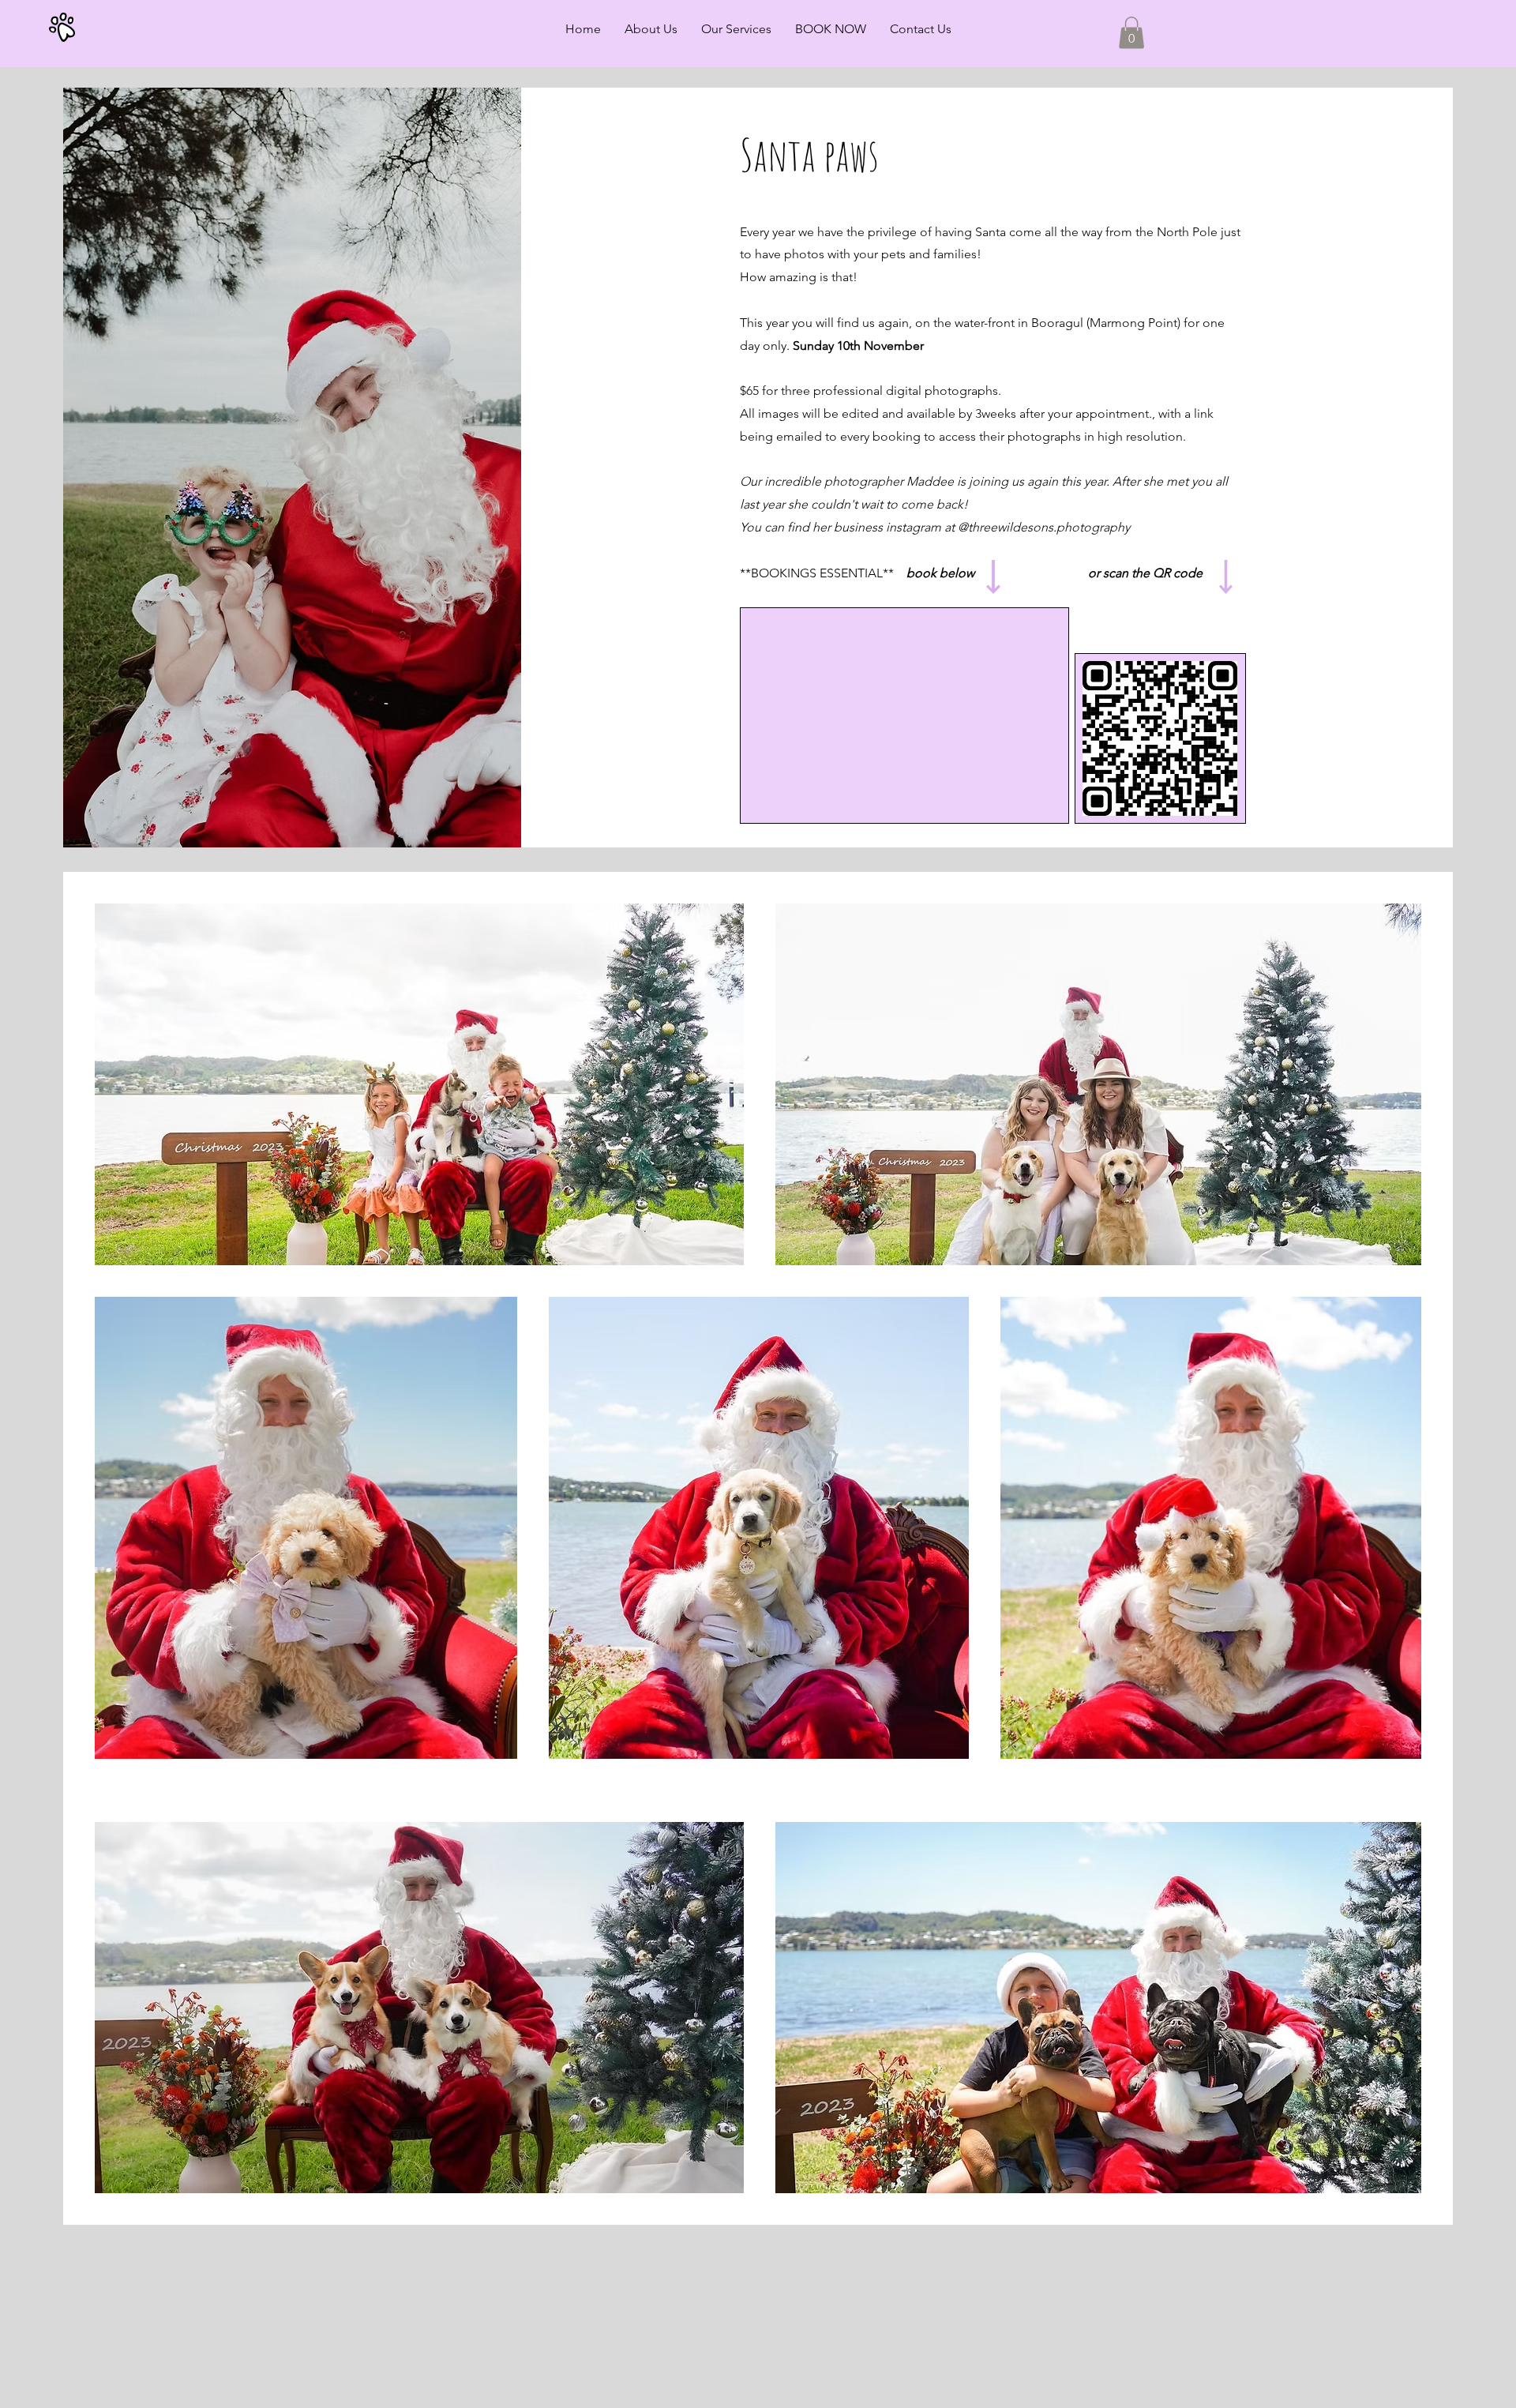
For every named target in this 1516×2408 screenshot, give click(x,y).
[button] (1131, 33)
